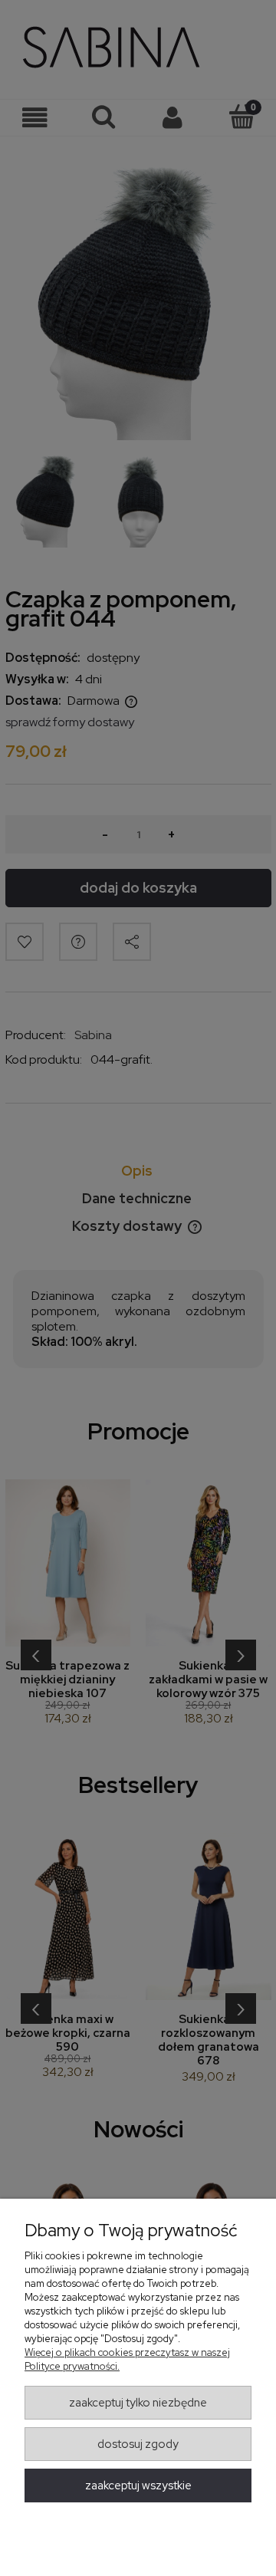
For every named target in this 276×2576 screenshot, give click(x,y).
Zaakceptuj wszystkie (138, 2486)
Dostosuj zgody (138, 2444)
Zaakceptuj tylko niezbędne (138, 2403)
